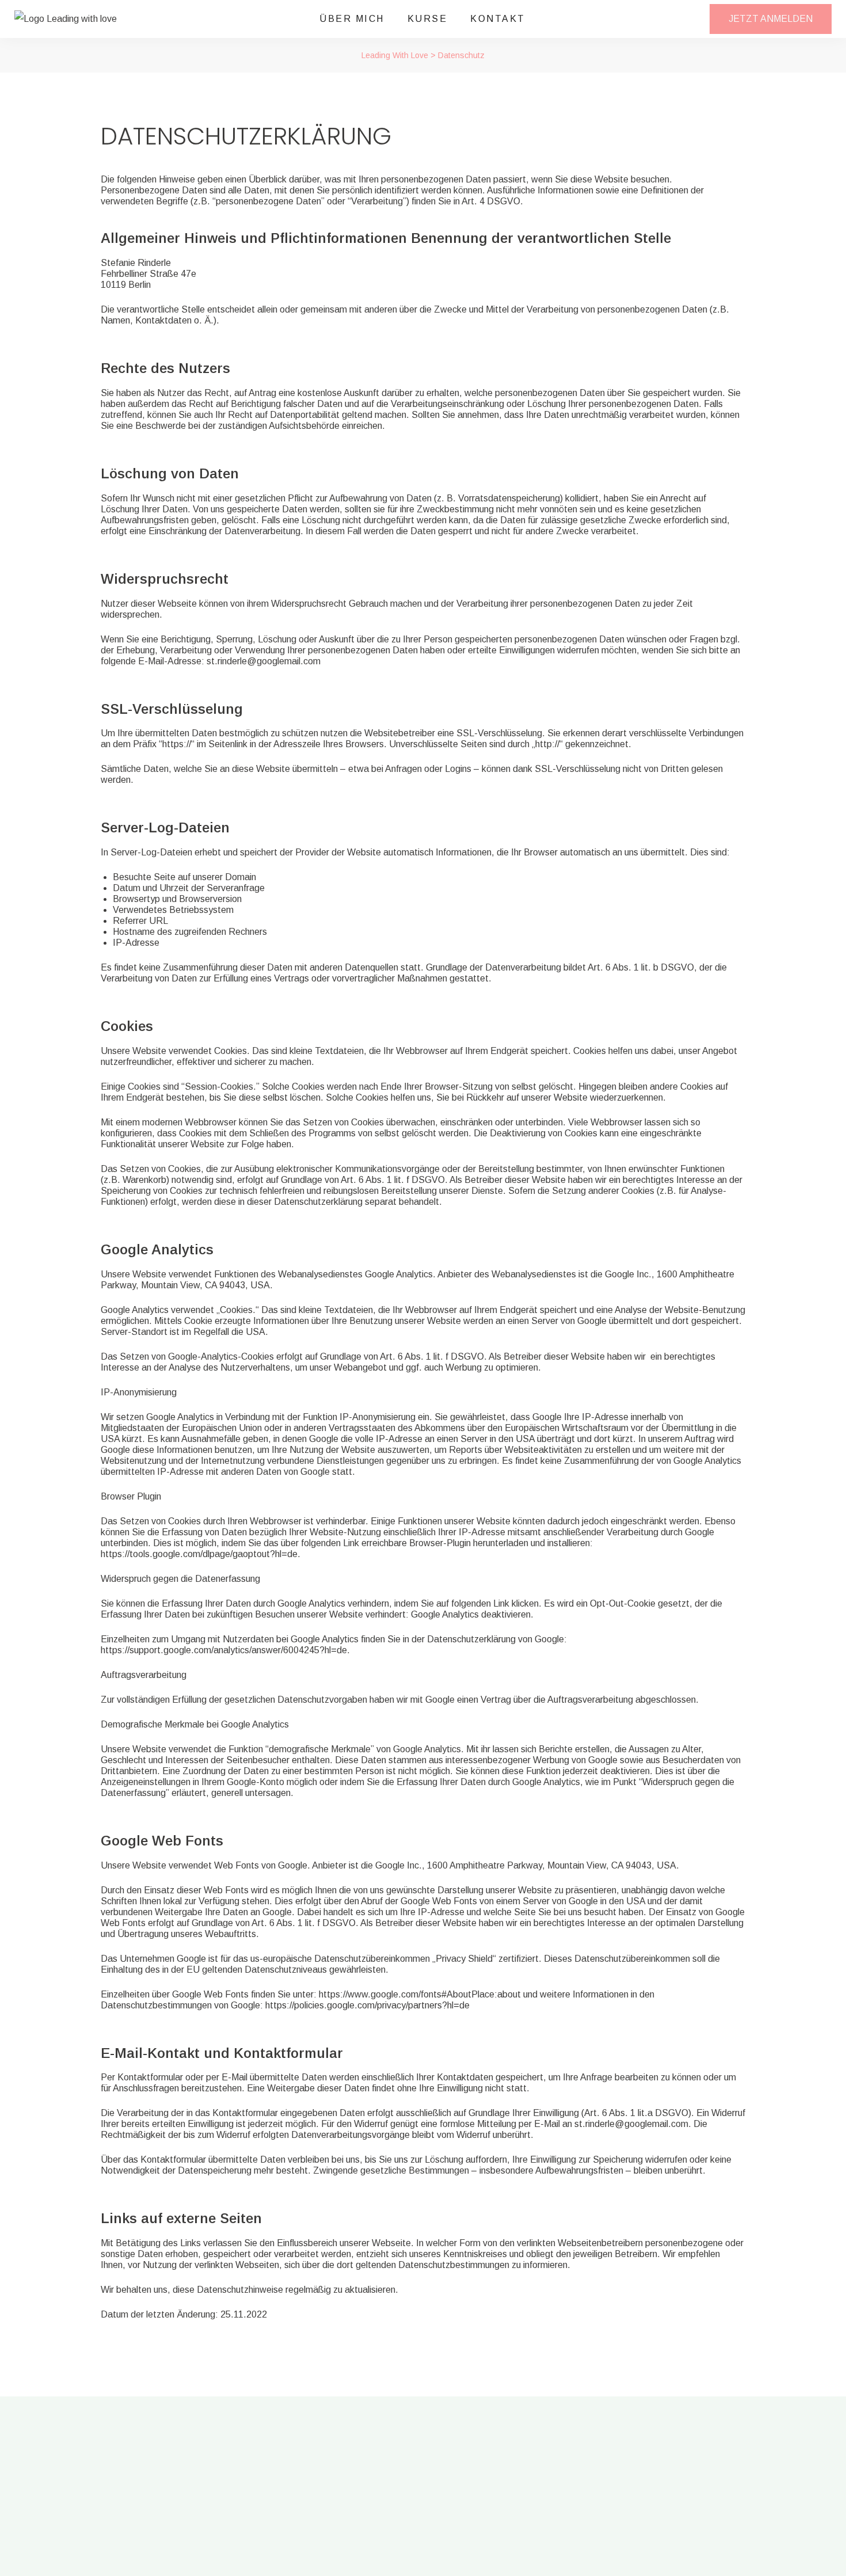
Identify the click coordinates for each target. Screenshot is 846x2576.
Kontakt (498, 19)
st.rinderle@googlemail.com (264, 661)
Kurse (428, 19)
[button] (771, 19)
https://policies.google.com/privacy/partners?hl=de (367, 2005)
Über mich (352, 19)
